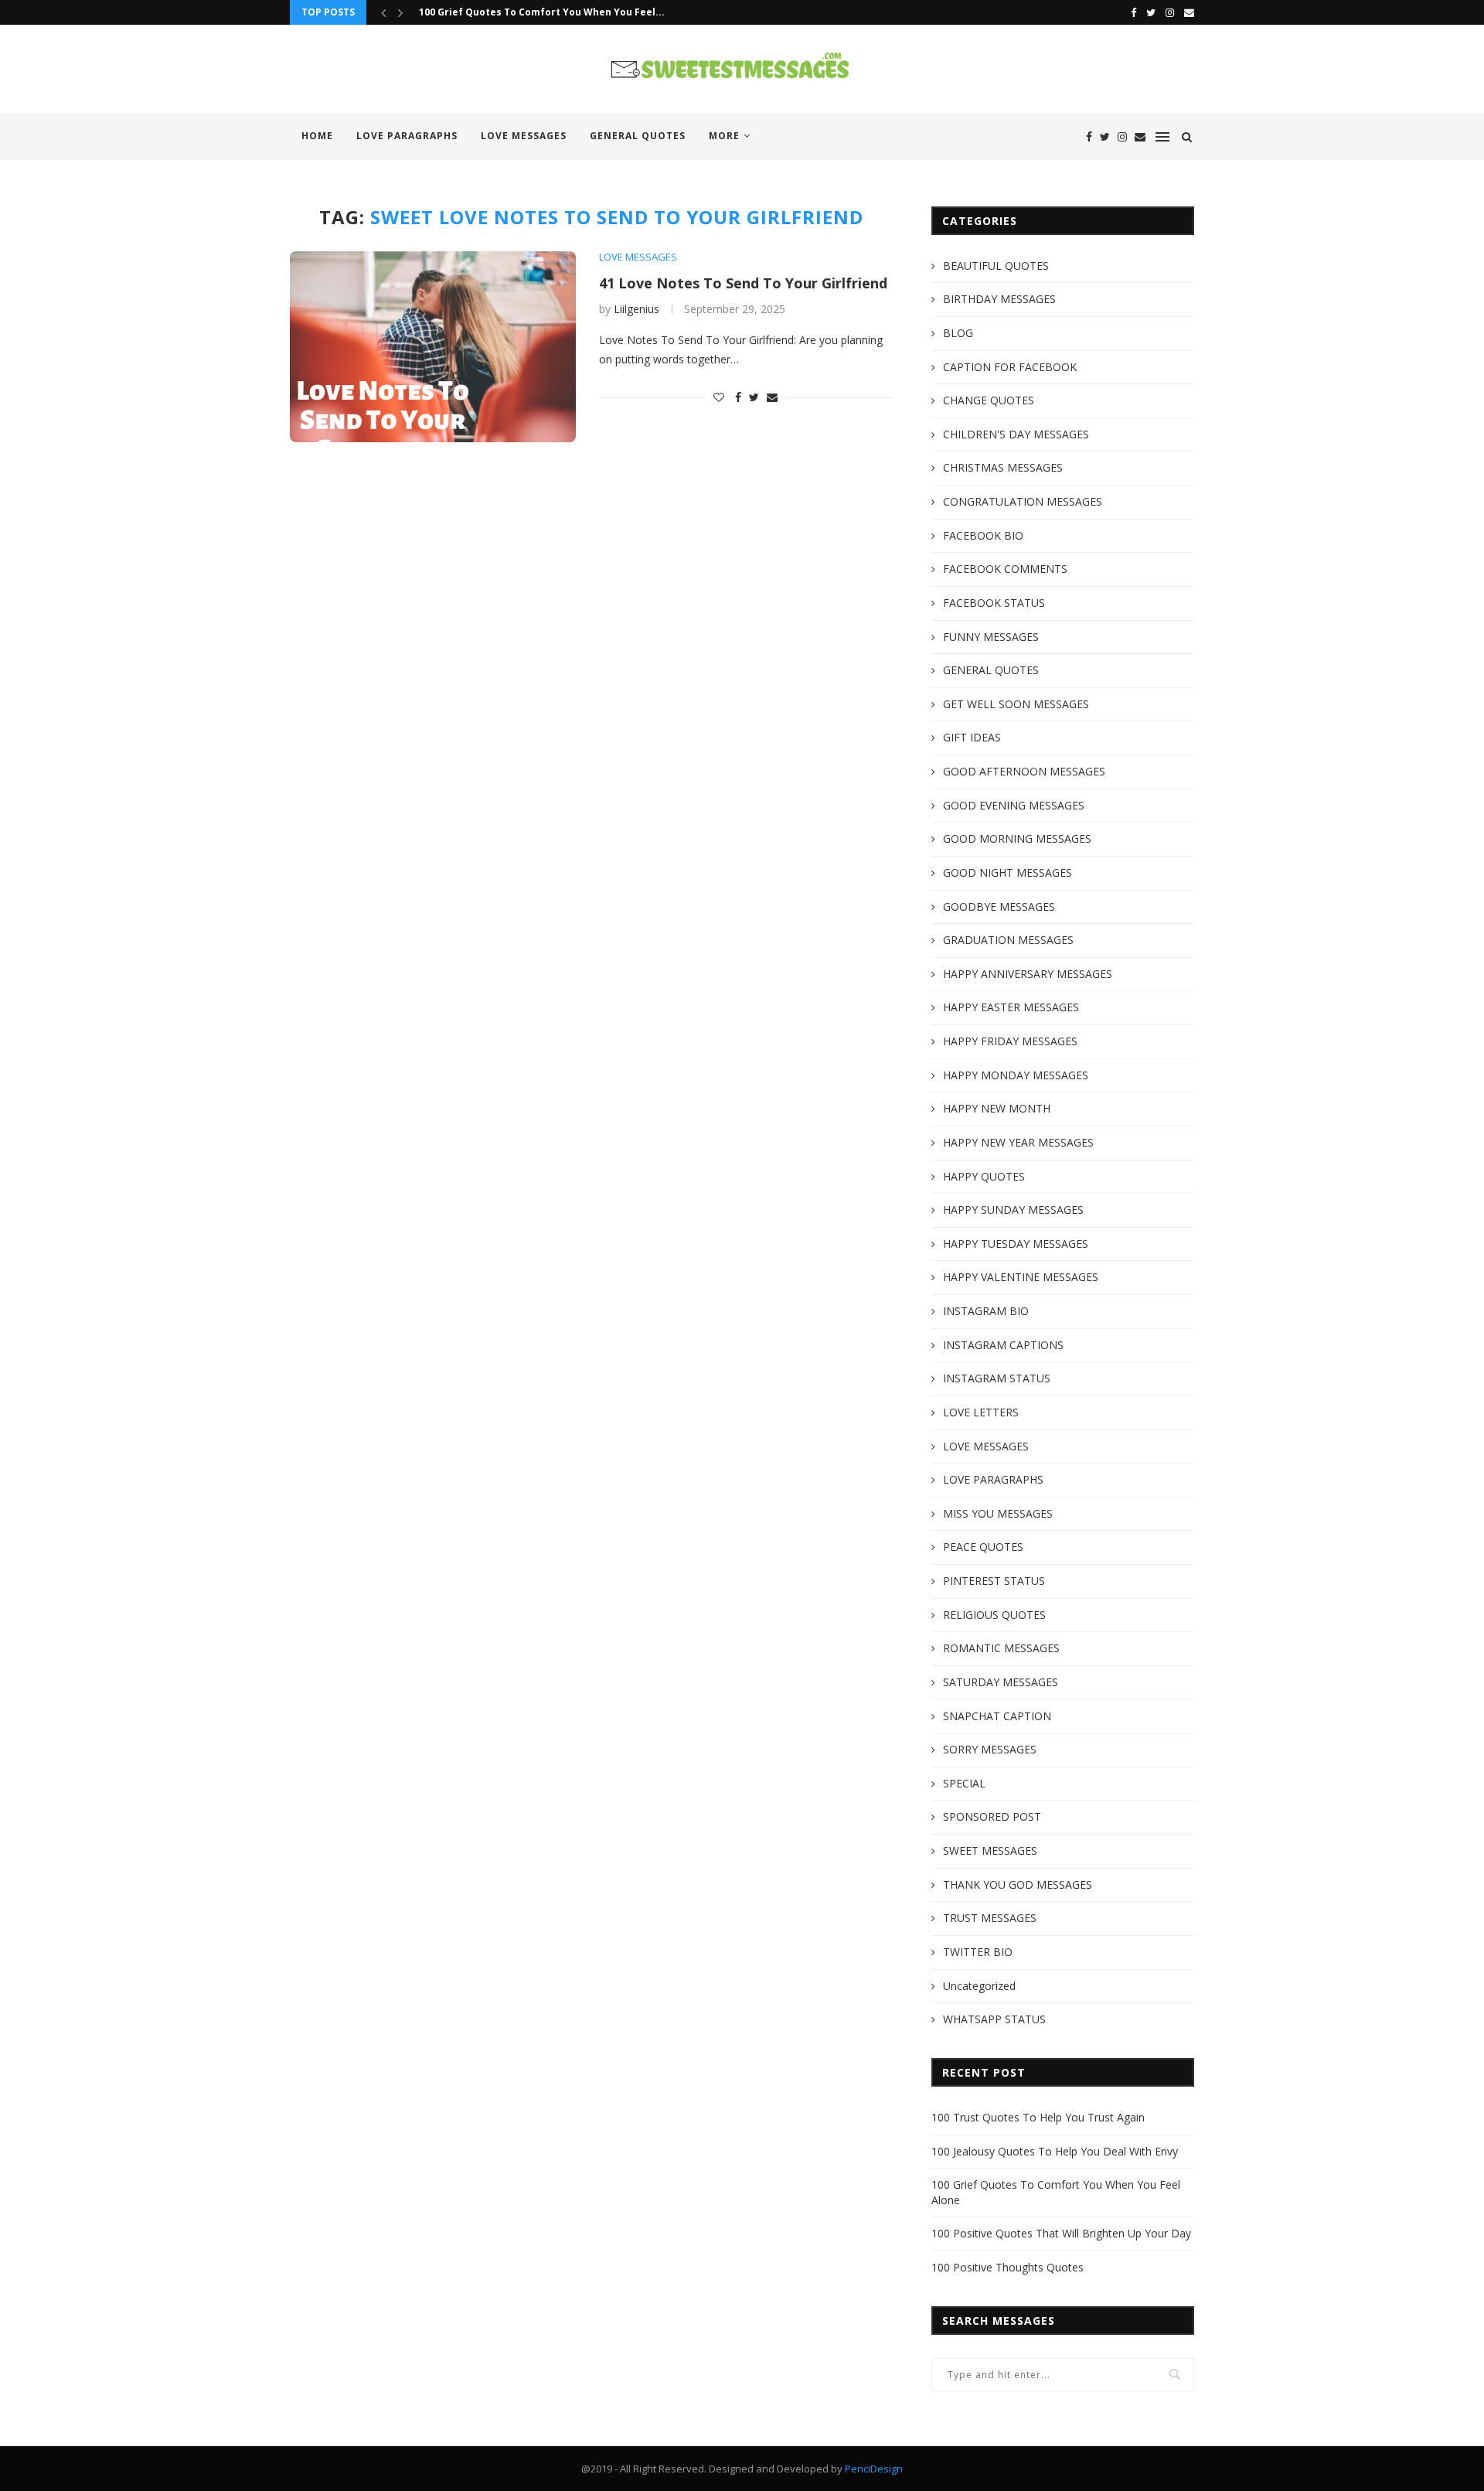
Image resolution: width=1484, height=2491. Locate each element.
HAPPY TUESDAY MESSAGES (1016, 1244)
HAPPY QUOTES (984, 1176)
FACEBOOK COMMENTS (1005, 569)
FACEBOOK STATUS (994, 603)
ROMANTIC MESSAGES (1001, 1648)
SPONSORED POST (992, 1816)
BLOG (958, 333)
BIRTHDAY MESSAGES (999, 299)
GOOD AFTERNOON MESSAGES (1024, 771)
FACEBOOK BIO (983, 535)
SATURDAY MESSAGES (1001, 1682)
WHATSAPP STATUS (994, 2019)
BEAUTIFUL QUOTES (996, 266)
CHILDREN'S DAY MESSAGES (1016, 434)
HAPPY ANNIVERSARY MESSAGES (1028, 974)
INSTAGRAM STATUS (997, 1378)
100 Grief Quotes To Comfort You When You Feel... (542, 12)
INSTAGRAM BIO (986, 1311)
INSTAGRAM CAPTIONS (1003, 1345)
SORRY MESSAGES (990, 1749)
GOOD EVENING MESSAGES (1014, 805)
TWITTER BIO (978, 1952)
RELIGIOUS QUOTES (994, 1615)
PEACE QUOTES (983, 1547)
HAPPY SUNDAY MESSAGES (1013, 1210)
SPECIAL (964, 1783)
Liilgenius (636, 309)
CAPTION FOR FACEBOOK (1010, 367)
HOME (317, 136)
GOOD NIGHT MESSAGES (1007, 872)
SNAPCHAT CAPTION (997, 1716)
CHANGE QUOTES (989, 400)
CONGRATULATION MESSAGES (1023, 501)
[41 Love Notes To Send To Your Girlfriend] (433, 347)
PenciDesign (874, 2469)
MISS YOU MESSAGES (998, 1513)
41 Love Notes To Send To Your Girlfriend (743, 283)
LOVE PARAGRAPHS (407, 136)
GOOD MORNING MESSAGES (1017, 838)
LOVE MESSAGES (524, 136)
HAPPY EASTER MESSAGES (1011, 1007)
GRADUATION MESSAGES (1008, 940)
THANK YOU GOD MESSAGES (1018, 1884)
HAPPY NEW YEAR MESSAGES (1018, 1142)
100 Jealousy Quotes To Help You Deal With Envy (1055, 2151)
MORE (724, 136)
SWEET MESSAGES (990, 1850)
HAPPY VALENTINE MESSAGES (1021, 1277)
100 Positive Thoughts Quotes (1007, 2267)
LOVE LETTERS (981, 1412)
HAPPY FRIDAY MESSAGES (1010, 1041)
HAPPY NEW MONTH (997, 1108)
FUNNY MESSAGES (991, 637)
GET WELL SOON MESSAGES (1016, 704)
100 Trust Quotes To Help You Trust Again (1038, 2117)
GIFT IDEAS (972, 737)
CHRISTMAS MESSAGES (1003, 467)
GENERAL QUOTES (638, 136)
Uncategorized (979, 1986)
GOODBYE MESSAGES (999, 906)
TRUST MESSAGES (990, 1918)
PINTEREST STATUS (994, 1581)
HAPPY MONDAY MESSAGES (1016, 1075)
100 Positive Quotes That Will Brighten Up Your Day (1061, 2233)
